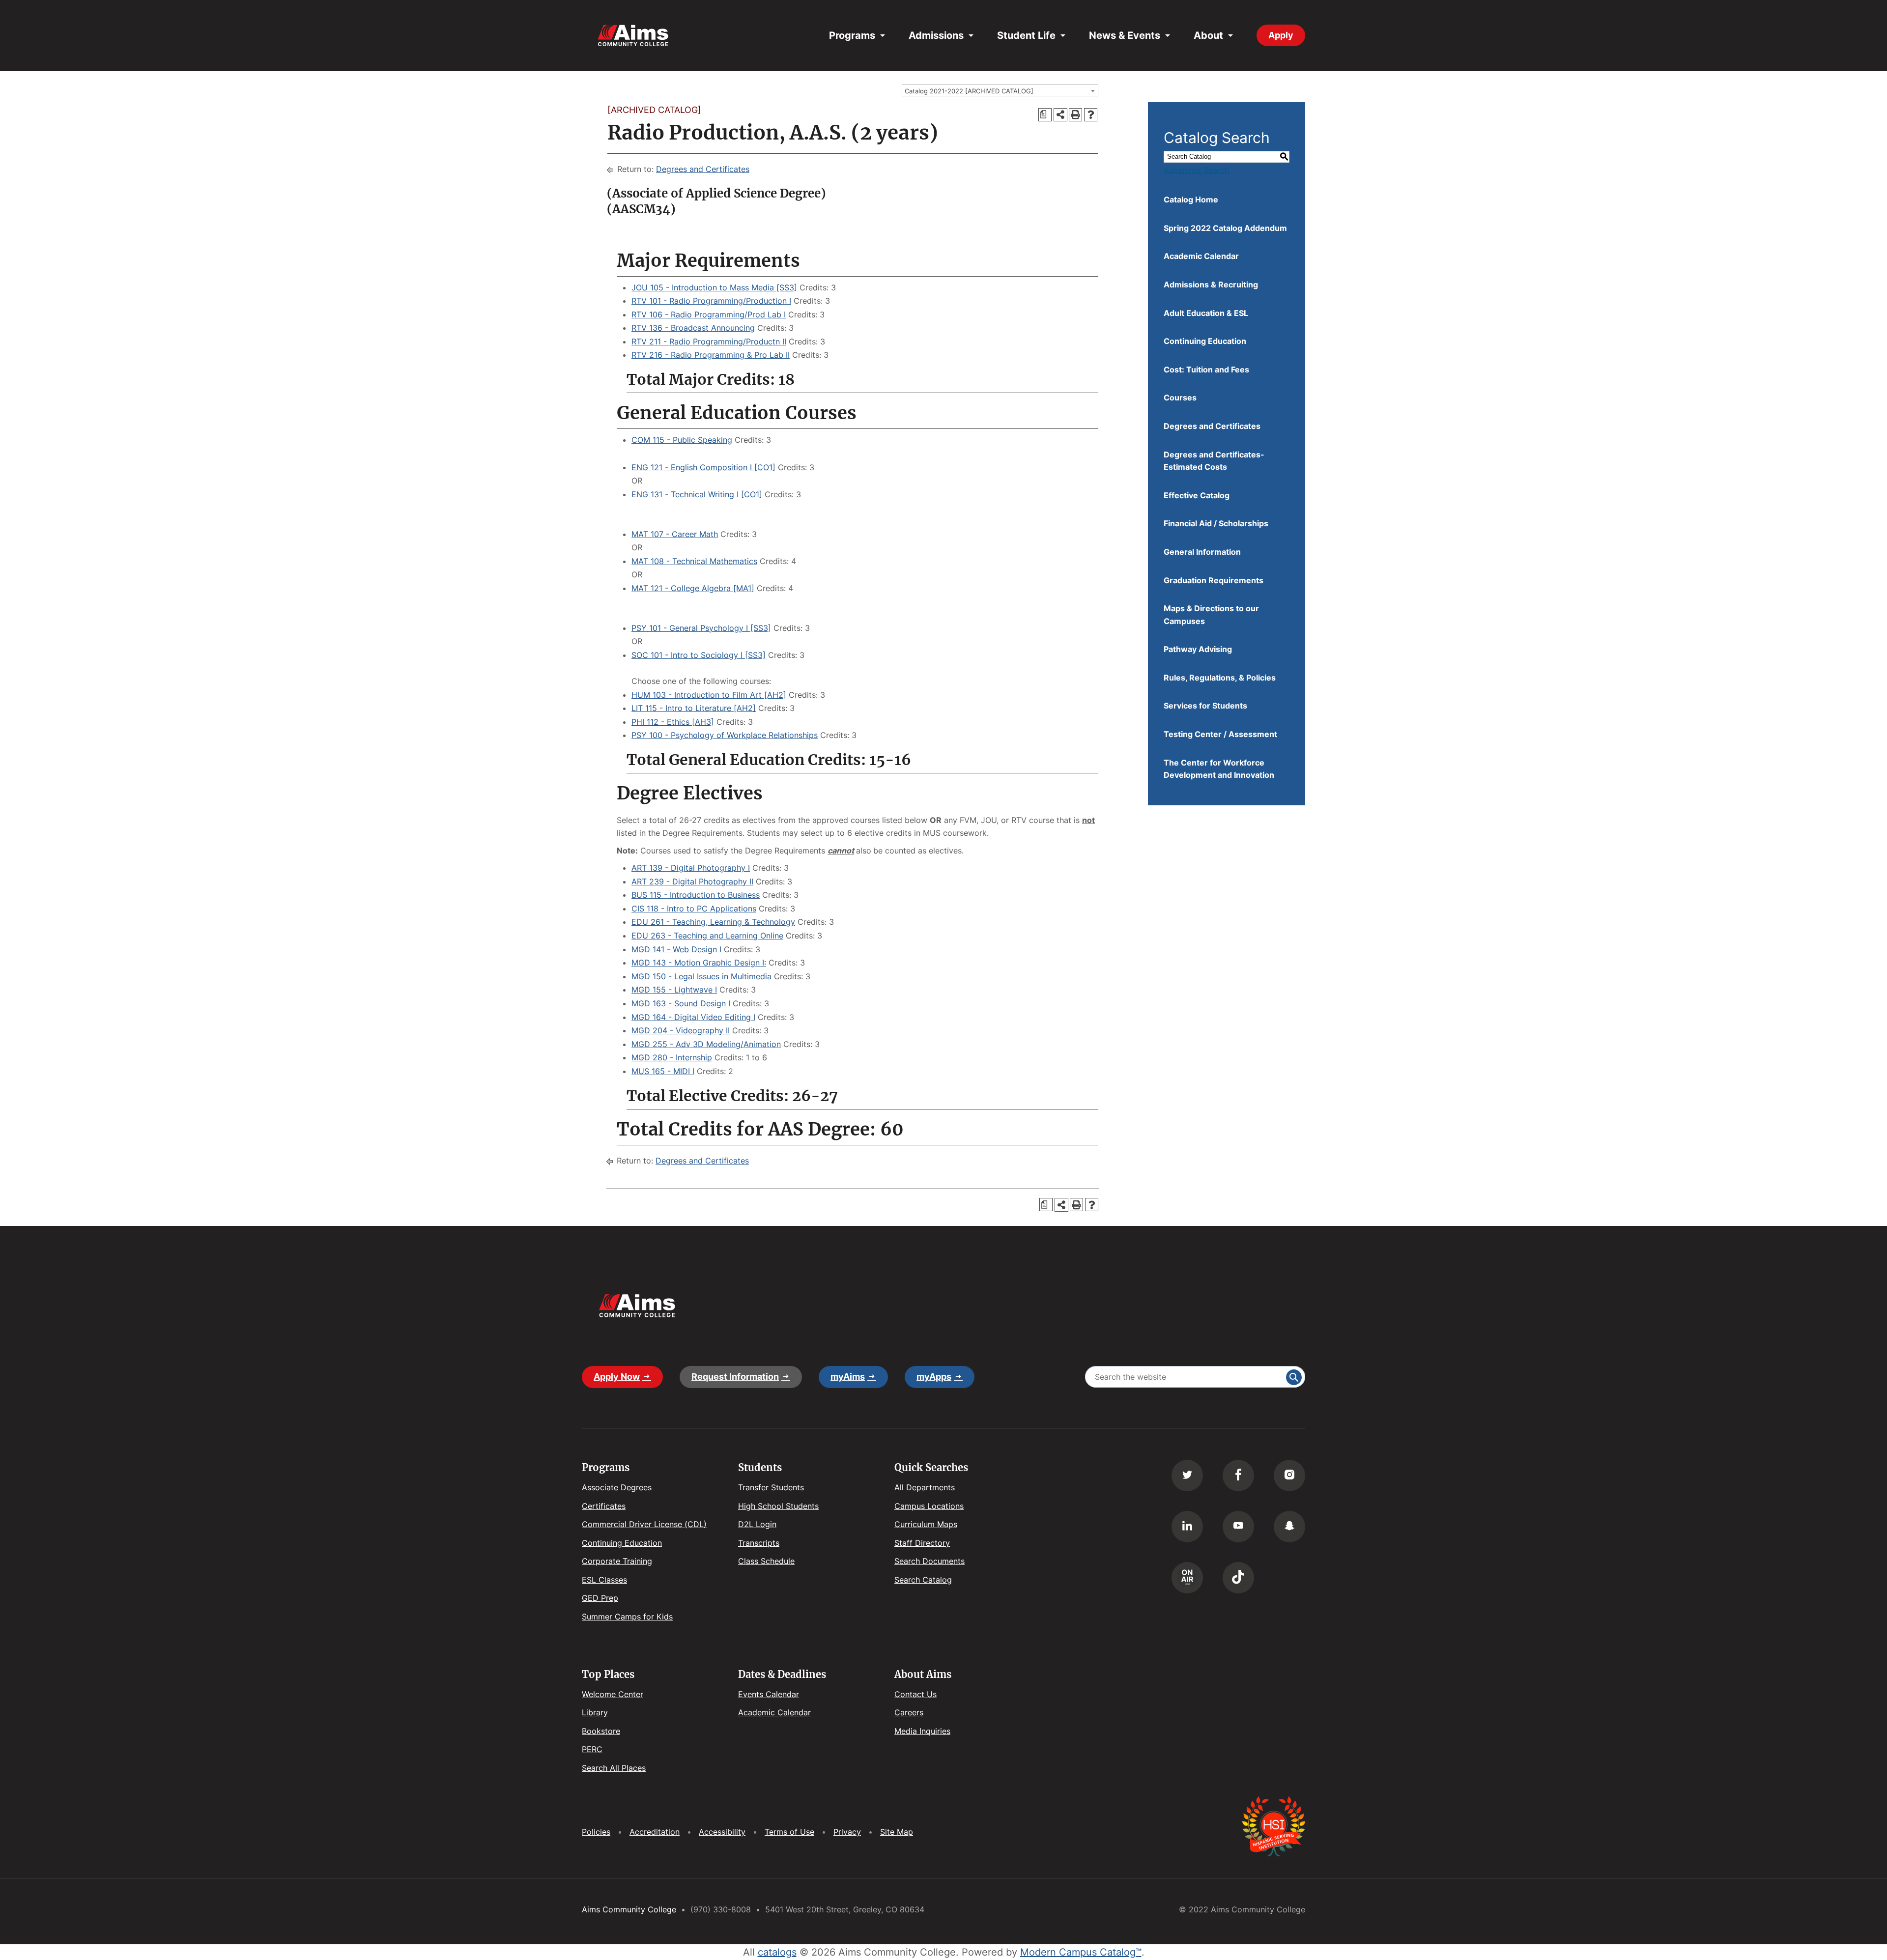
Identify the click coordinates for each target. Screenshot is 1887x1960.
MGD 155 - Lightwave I (674, 990)
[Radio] (1187, 1578)
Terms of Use (789, 1832)
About (1208, 35)
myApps (934, 1377)
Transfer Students (771, 1487)
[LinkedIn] (1187, 1527)
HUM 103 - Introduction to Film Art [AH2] (709, 695)
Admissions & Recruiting (1211, 284)
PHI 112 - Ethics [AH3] (673, 722)
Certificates (604, 1506)
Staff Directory (922, 1543)
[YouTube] (1238, 1527)
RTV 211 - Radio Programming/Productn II (709, 341)
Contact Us (915, 1694)
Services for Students (1205, 706)
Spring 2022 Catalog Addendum (1225, 228)
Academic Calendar (1201, 256)
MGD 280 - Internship (672, 1057)
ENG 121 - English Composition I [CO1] (703, 467)
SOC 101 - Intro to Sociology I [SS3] (699, 655)
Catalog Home (1191, 199)
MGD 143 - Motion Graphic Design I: (699, 963)
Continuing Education (1205, 341)
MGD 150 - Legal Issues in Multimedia (701, 976)
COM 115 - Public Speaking (682, 440)
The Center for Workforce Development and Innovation (1219, 769)
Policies (596, 1832)
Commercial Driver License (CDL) (644, 1524)
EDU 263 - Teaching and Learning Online (707, 936)
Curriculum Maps (926, 1524)
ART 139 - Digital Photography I (691, 868)
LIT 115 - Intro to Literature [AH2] (694, 708)
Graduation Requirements (1214, 580)
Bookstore (601, 1731)
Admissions (936, 35)
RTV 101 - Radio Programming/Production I (711, 301)
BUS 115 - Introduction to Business (696, 895)
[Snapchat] (1289, 1527)
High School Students (778, 1506)
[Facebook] (1238, 1476)
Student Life (1026, 35)
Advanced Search (1196, 170)
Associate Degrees (617, 1487)
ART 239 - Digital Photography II (692, 881)
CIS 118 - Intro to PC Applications (694, 909)
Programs (852, 35)
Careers (909, 1712)
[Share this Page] (1060, 115)
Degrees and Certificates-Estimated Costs (1214, 461)
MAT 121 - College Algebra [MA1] (693, 588)
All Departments (925, 1487)
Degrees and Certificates (703, 169)
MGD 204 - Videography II (681, 1030)
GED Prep (600, 1598)
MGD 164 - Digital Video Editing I (693, 1017)
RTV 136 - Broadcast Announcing (693, 328)
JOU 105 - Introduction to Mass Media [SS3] (714, 287)
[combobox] (1000, 90)
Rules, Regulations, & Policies (1220, 678)
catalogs (777, 1952)
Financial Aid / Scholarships (1216, 523)
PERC (592, 1749)
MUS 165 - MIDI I (663, 1071)
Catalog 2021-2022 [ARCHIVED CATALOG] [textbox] (969, 91)
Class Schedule (766, 1561)
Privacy (847, 1832)
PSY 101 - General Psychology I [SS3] (701, 628)
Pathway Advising (1198, 649)
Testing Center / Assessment (1220, 734)
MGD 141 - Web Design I (676, 949)
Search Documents (929, 1561)
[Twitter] (1187, 1476)
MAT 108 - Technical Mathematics (694, 561)
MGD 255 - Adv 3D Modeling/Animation (706, 1044)
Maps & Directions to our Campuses (1211, 615)
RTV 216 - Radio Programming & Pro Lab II (711, 355)
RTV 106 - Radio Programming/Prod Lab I (709, 314)
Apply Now (617, 1377)
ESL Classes (604, 1580)
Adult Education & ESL (1206, 313)
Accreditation (655, 1832)
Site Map (897, 1832)
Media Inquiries (922, 1731)
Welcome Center (613, 1694)
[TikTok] (1238, 1578)
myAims (848, 1377)
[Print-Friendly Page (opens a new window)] (1075, 115)
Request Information (735, 1377)
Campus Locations (929, 1506)
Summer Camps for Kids (627, 1617)
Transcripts (759, 1543)
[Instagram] (1289, 1476)
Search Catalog (923, 1580)
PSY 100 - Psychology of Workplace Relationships (725, 735)
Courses (1180, 398)
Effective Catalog (1197, 495)
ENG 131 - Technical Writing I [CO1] (697, 494)
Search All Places (614, 1768)
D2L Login (757, 1524)
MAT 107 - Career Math (675, 534)
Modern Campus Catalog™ (1081, 1952)
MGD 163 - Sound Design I (681, 1003)
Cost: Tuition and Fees (1206, 369)
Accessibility (722, 1832)
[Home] (633, 36)
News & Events (1125, 35)
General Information (1202, 552)
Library (595, 1712)
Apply (1281, 35)
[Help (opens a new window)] (1091, 115)
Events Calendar (769, 1694)
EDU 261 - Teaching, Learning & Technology (713, 922)
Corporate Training (617, 1561)
